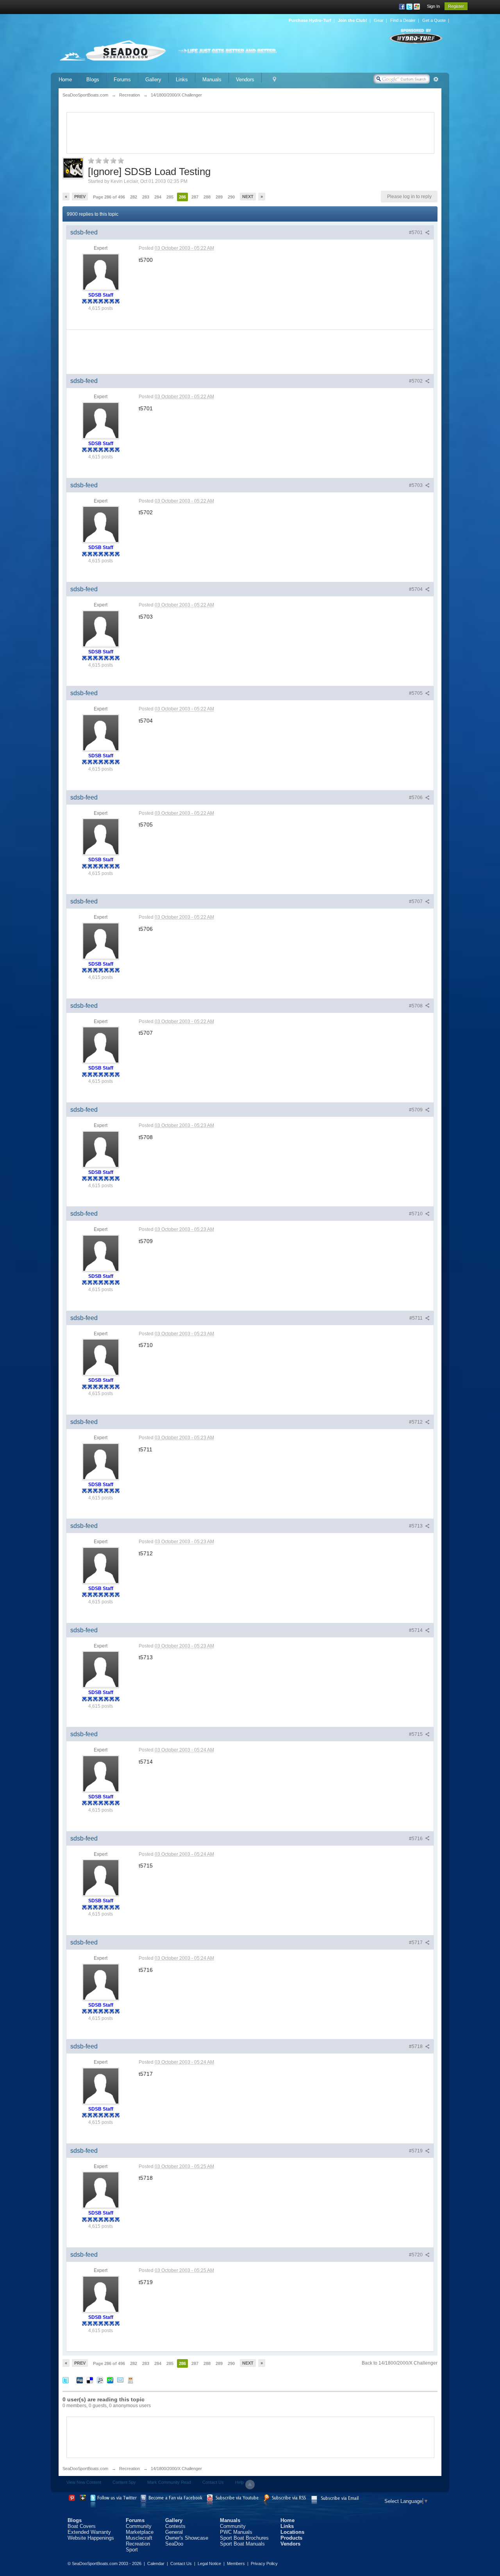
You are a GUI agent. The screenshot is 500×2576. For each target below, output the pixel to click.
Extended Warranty (89, 2532)
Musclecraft (139, 2538)
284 (158, 197)
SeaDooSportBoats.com (85, 2469)
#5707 (416, 902)
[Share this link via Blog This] (130, 2380)
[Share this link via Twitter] (66, 2380)
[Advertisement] (250, 132)
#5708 (416, 1006)
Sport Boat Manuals (242, 2544)
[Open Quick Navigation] (274, 80)
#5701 (416, 233)
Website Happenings (91, 2538)
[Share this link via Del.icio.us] (90, 2380)
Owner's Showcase (187, 2538)
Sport (132, 2550)
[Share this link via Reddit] (100, 2380)
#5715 (416, 1734)
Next (248, 197)
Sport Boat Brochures (244, 2538)
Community (139, 2526)
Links (182, 80)
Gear (379, 20)
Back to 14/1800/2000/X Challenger (400, 2363)
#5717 (416, 1943)
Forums (122, 80)
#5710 (416, 1214)
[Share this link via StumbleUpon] (110, 2380)
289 (219, 197)
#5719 (416, 2151)
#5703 (416, 485)
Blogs (93, 80)
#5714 (416, 1630)
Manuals (212, 80)
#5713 (416, 1526)
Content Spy (124, 2482)
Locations (292, 2532)
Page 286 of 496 (109, 197)
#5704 (416, 589)
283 (146, 197)
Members (236, 2563)
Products (291, 2538)
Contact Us (213, 2482)
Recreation (129, 2469)
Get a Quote (434, 20)
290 (231, 197)
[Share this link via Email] (120, 2380)
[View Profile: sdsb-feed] (101, 272)
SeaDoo (174, 2544)
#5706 (416, 798)
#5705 (416, 693)
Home (65, 80)
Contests (175, 2526)
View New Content (84, 2482)
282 (134, 197)
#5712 (416, 1422)
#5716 (416, 1839)
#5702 (416, 381)
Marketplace (140, 2532)
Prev (80, 197)
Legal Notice (209, 2563)
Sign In (433, 6)
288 (207, 197)
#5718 (416, 2046)
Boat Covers (82, 2526)
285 (170, 197)
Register (456, 6)
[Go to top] (250, 2485)
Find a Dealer (403, 20)
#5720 (416, 2255)
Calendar (156, 2563)
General (174, 2532)
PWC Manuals (236, 2532)
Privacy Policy (264, 2563)
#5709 (416, 1110)
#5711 (417, 1318)
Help (239, 2482)
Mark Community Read (169, 2482)
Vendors (245, 80)
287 (195, 197)
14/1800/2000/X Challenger (176, 2469)
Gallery (153, 80)
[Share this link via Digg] (80, 2380)
